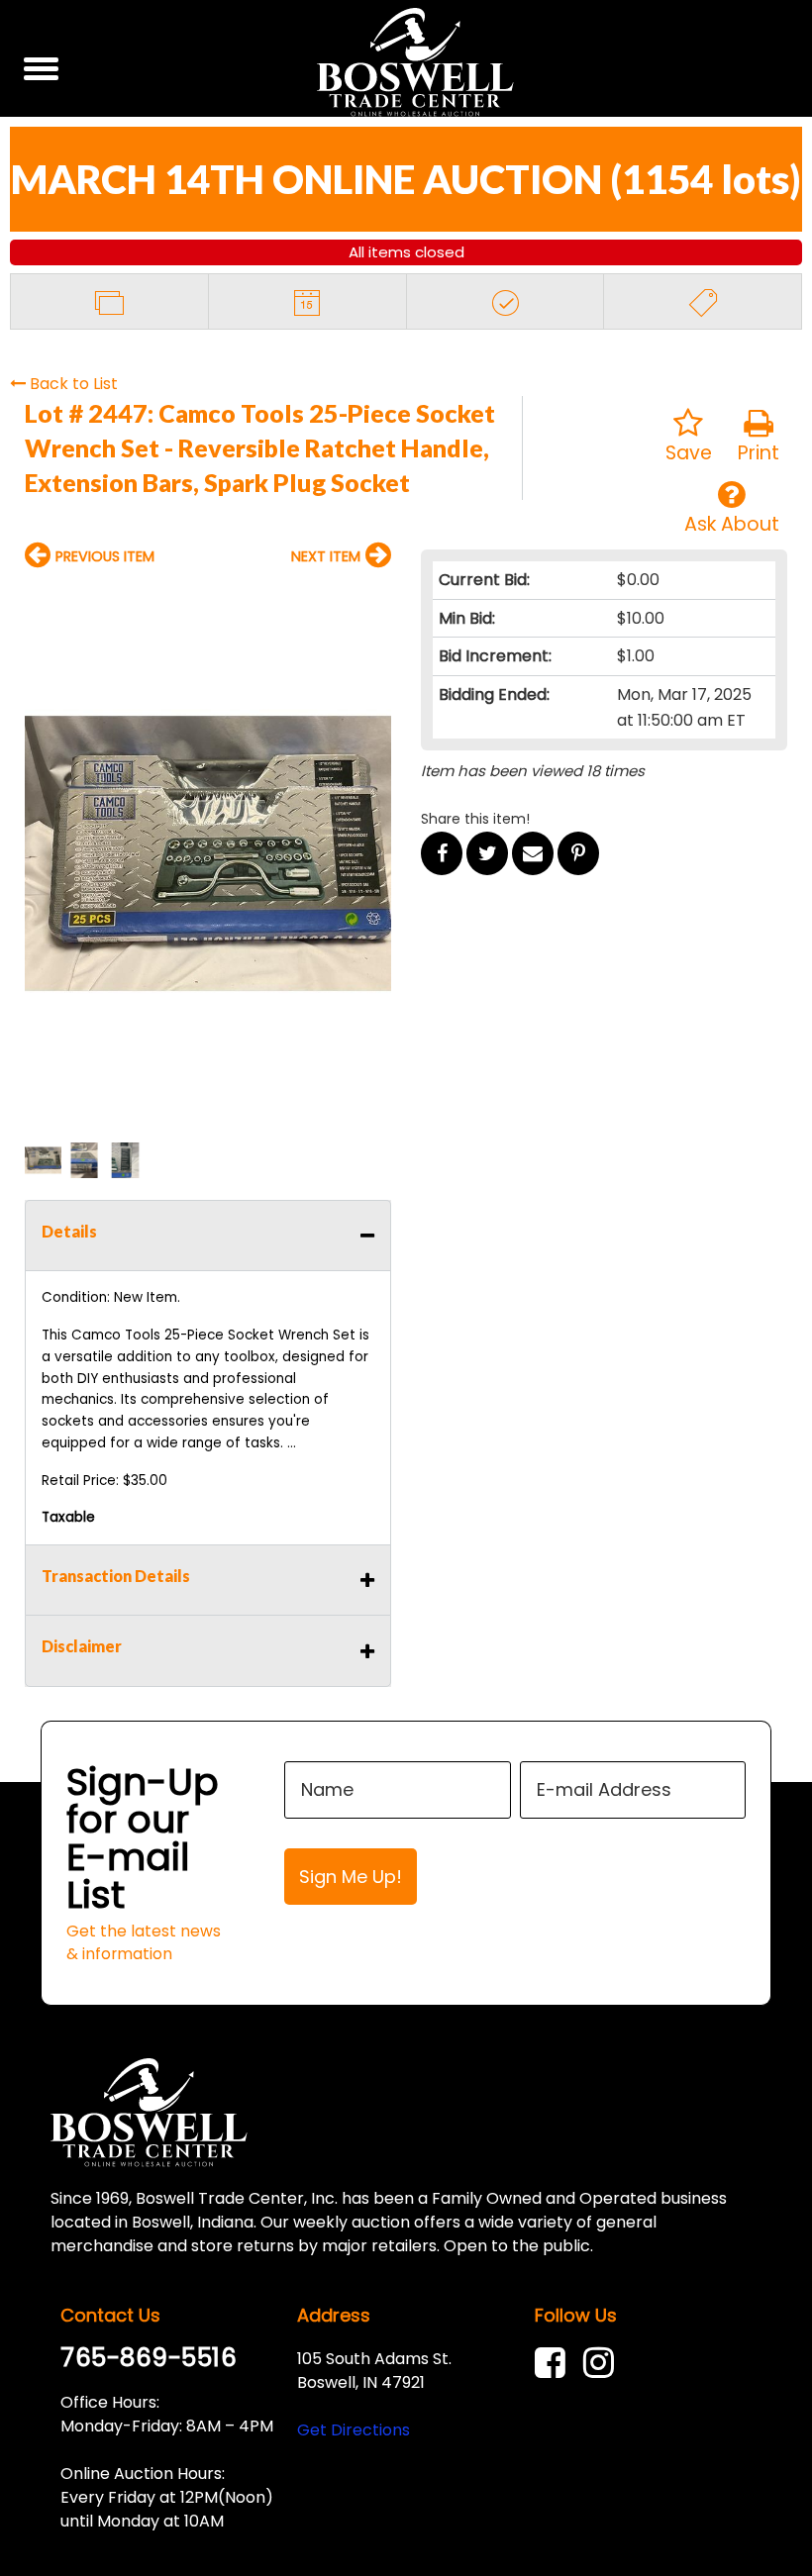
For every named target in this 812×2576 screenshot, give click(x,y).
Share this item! (475, 819)
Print (759, 453)
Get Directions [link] (354, 2430)
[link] (555, 2363)
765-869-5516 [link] (149, 2358)
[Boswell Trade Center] (149, 2112)
